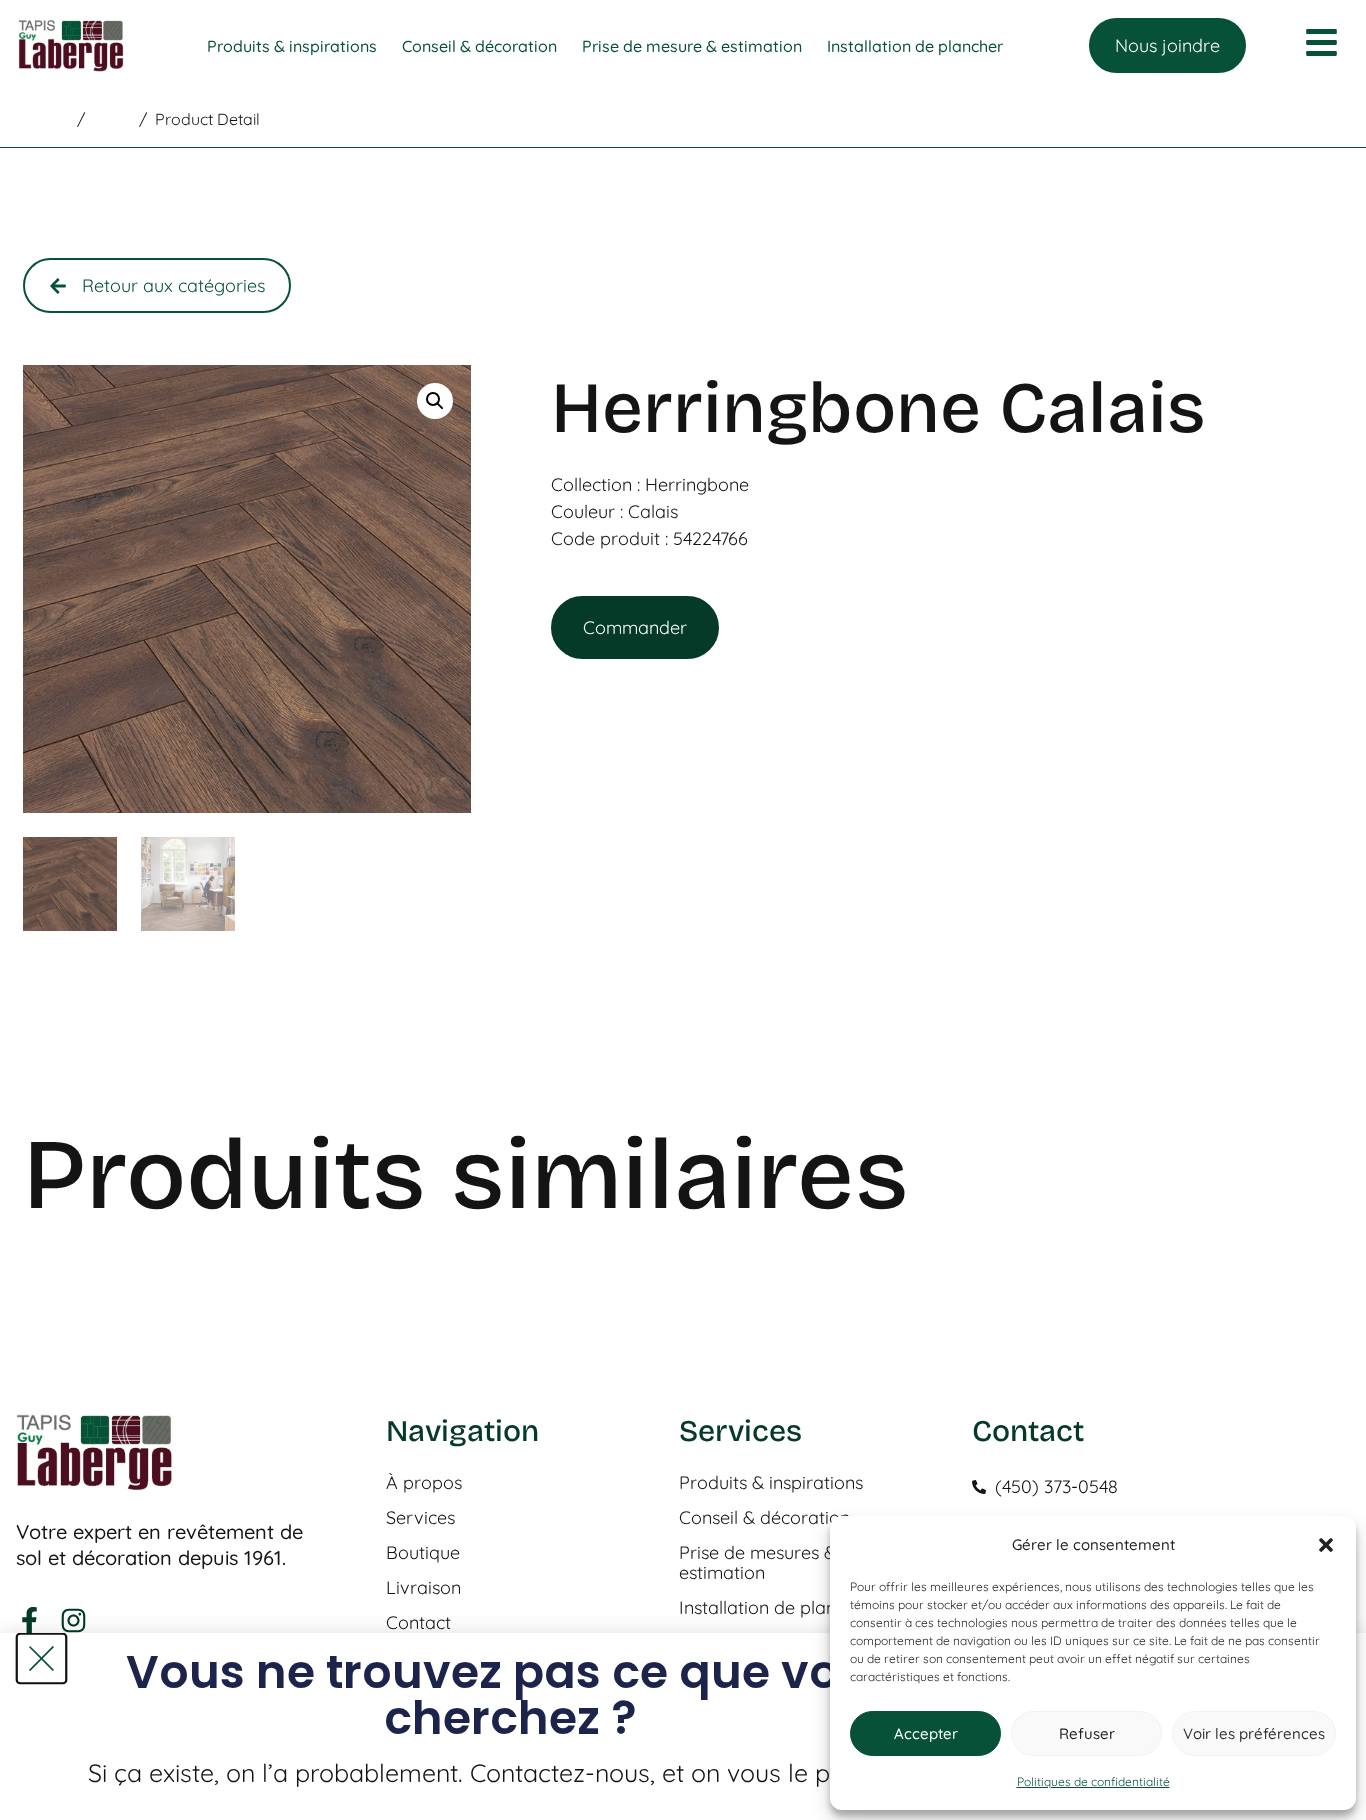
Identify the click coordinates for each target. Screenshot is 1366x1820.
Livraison (423, 1588)
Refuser (1087, 1733)
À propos (424, 1483)
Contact (418, 1623)
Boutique (423, 1553)
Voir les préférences (1254, 1733)
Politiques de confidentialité (1093, 1781)
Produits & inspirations (771, 1483)
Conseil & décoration (764, 1518)
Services (420, 1518)
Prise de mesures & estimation (757, 1563)
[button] (1326, 1545)
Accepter (926, 1733)
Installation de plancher (775, 1608)
